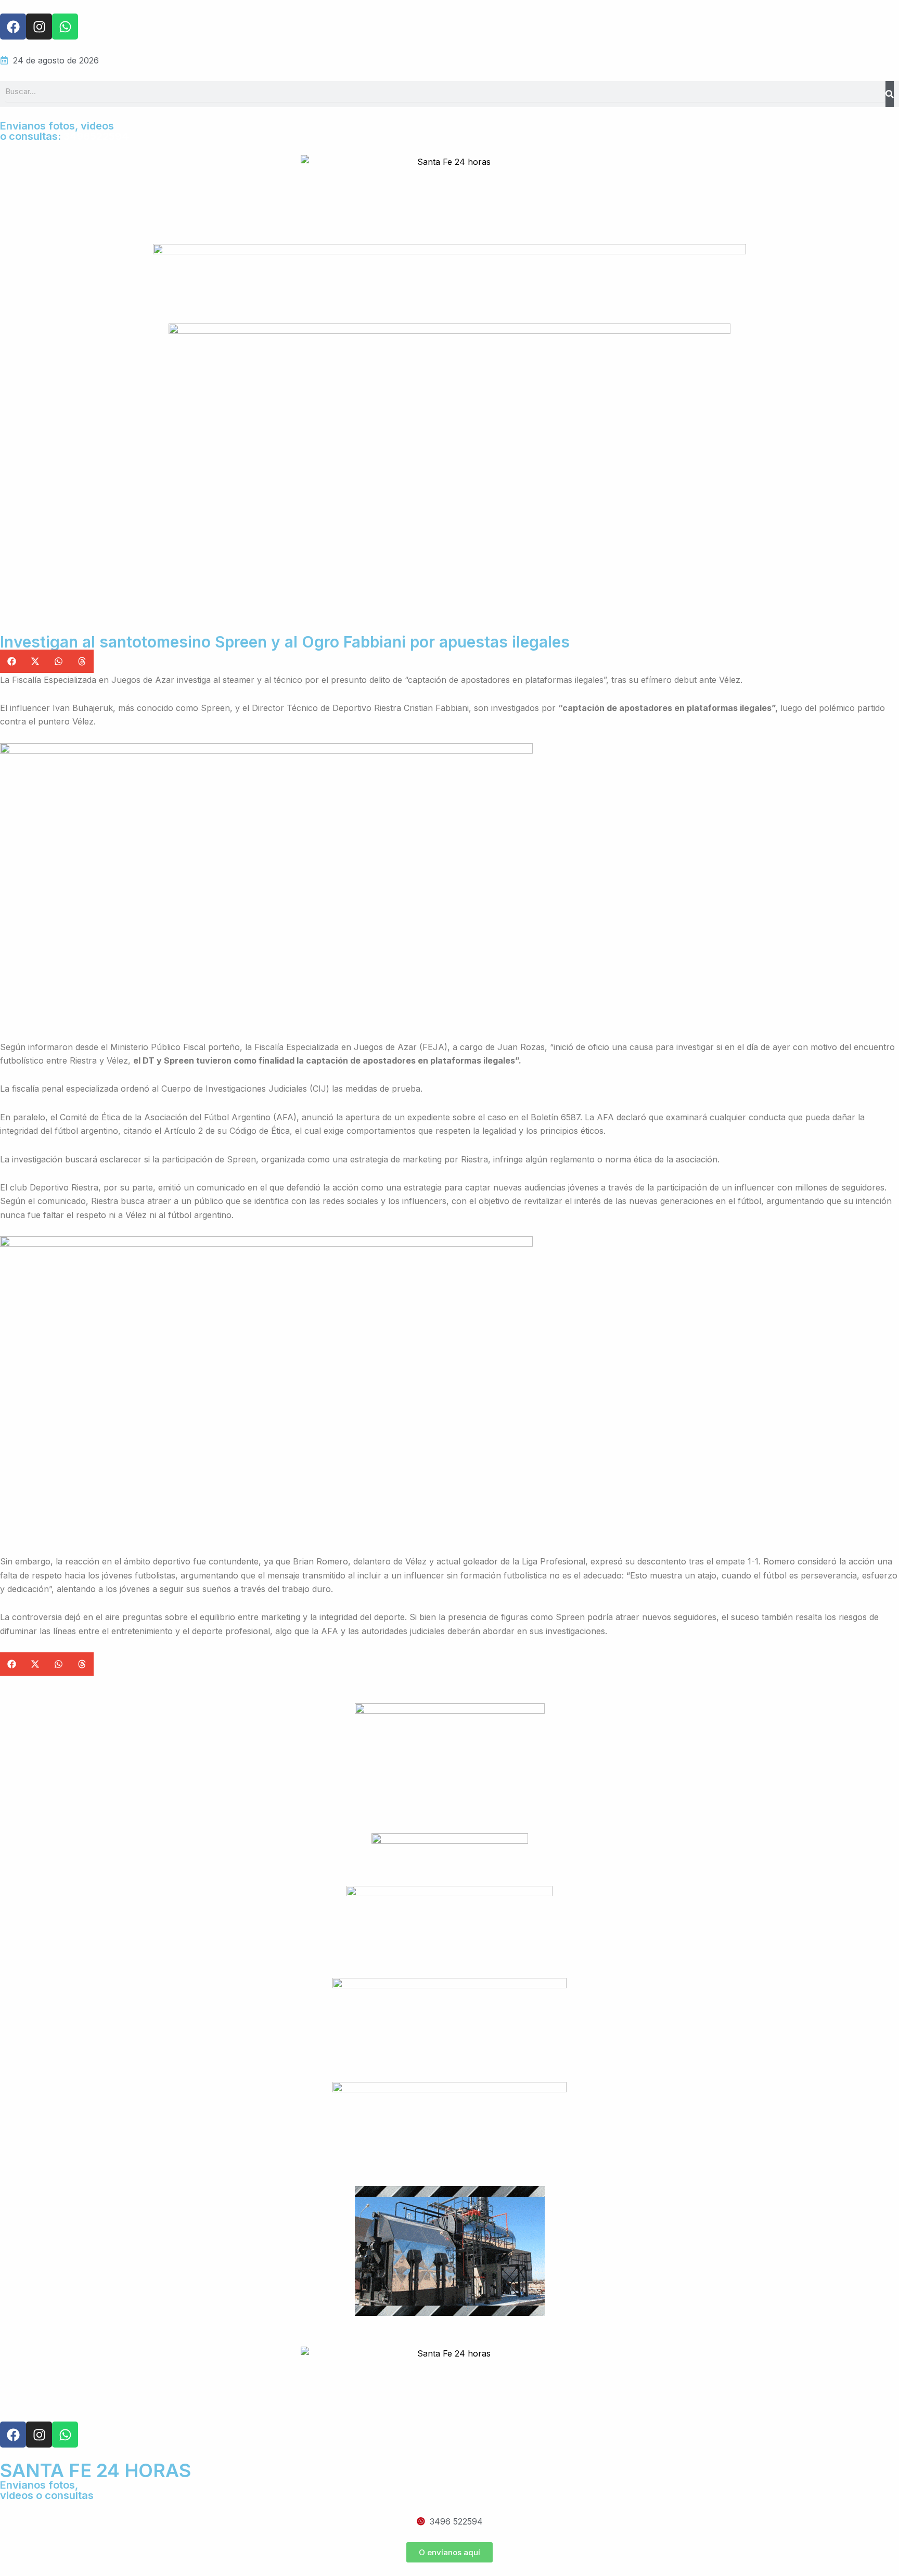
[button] (12, 661)
